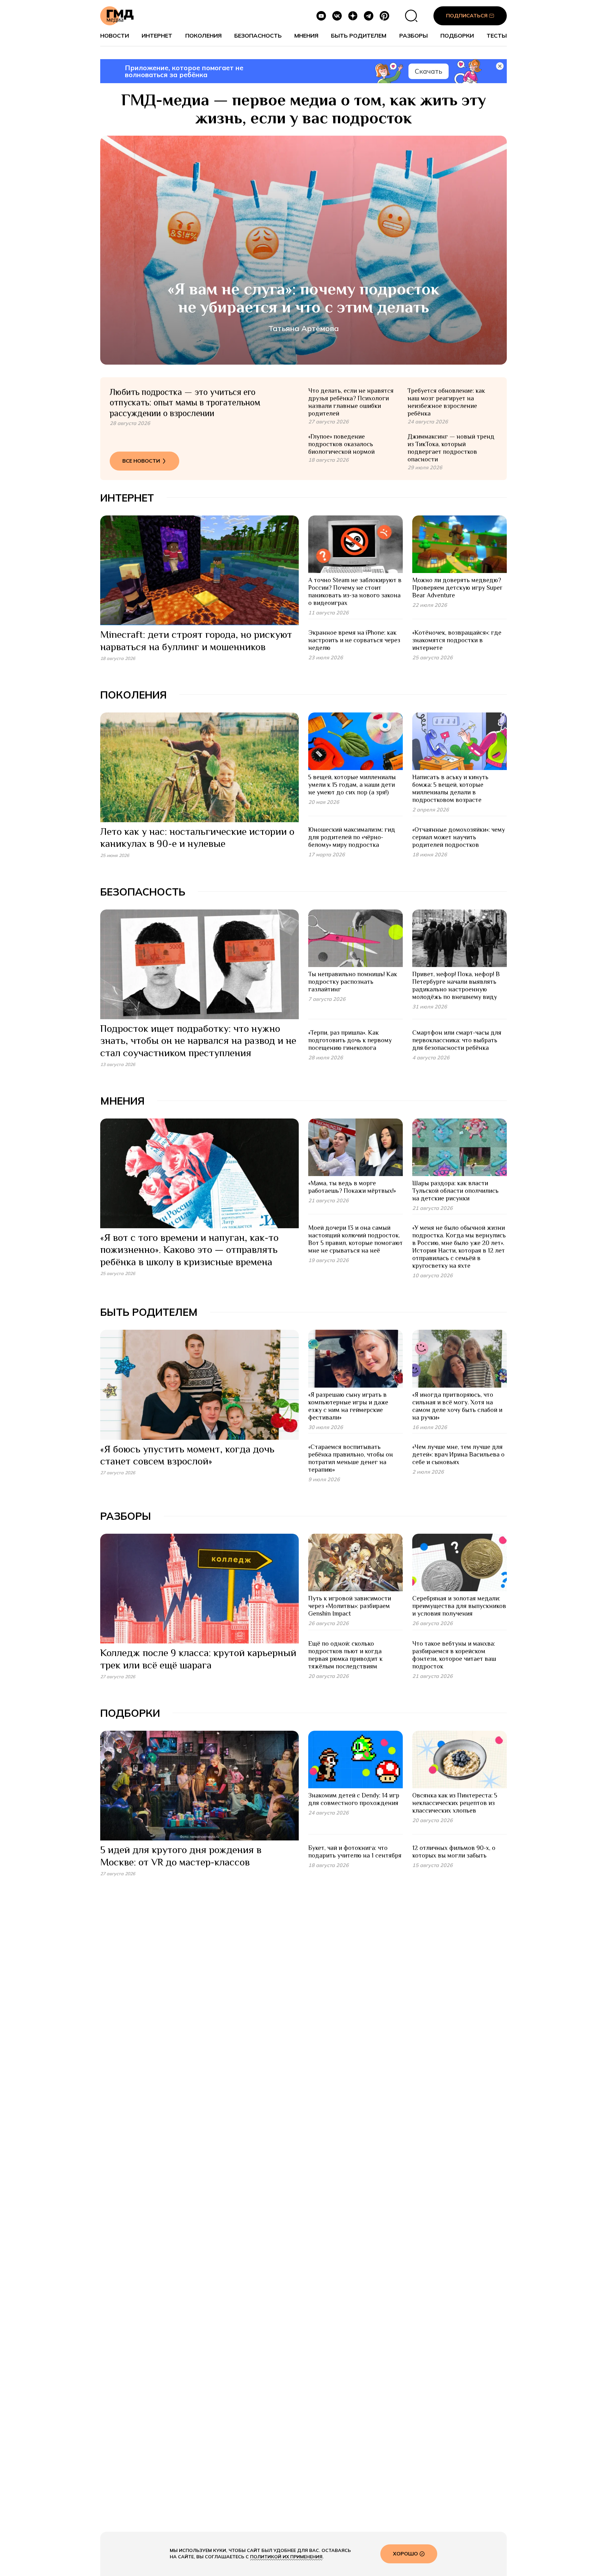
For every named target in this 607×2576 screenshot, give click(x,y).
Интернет (157, 36)
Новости (115, 36)
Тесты (497, 36)
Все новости (141, 461)
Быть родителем (359, 36)
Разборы (414, 36)
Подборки (457, 36)
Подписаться (467, 15)
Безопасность (258, 36)
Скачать (429, 71)
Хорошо (405, 2554)
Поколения (203, 36)
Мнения (306, 36)
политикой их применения (286, 2557)
